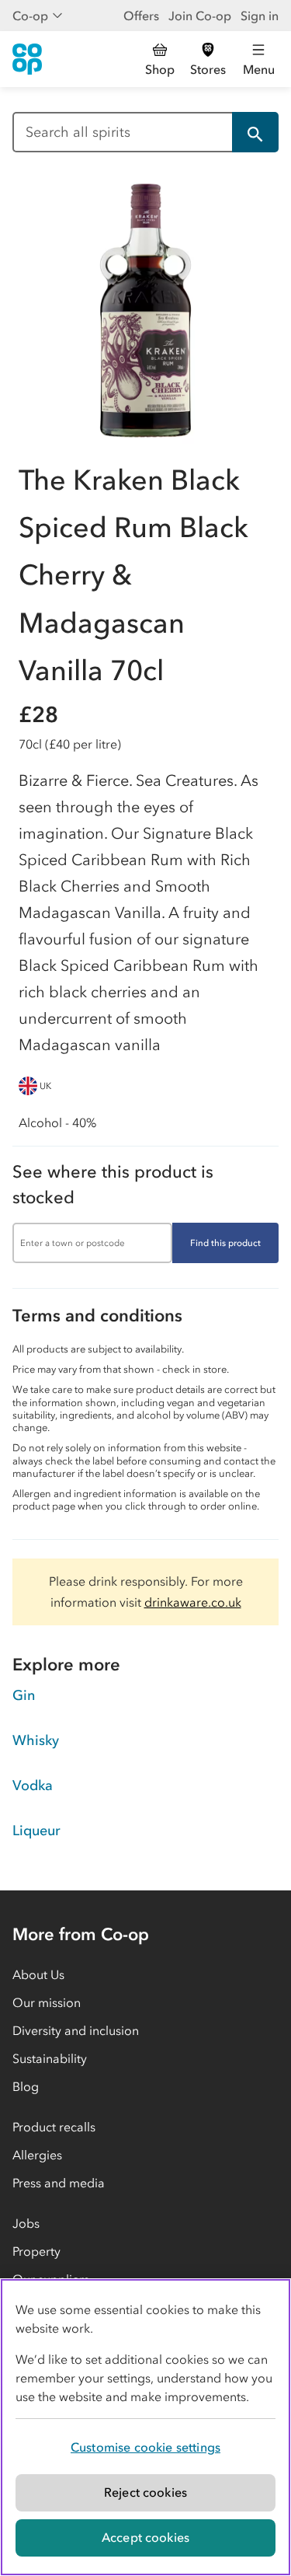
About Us (38, 1974)
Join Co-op (200, 16)
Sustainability (50, 2058)
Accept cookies (145, 2537)
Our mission (47, 2002)
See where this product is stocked (113, 1185)
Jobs (26, 2223)
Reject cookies (145, 2492)
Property (36, 2251)
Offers (141, 16)
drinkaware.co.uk (193, 1602)
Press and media (59, 2183)
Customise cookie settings (145, 2447)
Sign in (260, 16)
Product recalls (54, 2127)
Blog (26, 2086)
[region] (145, 2427)
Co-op (30, 16)
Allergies (37, 2155)
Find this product (225, 1243)
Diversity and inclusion (76, 2030)
